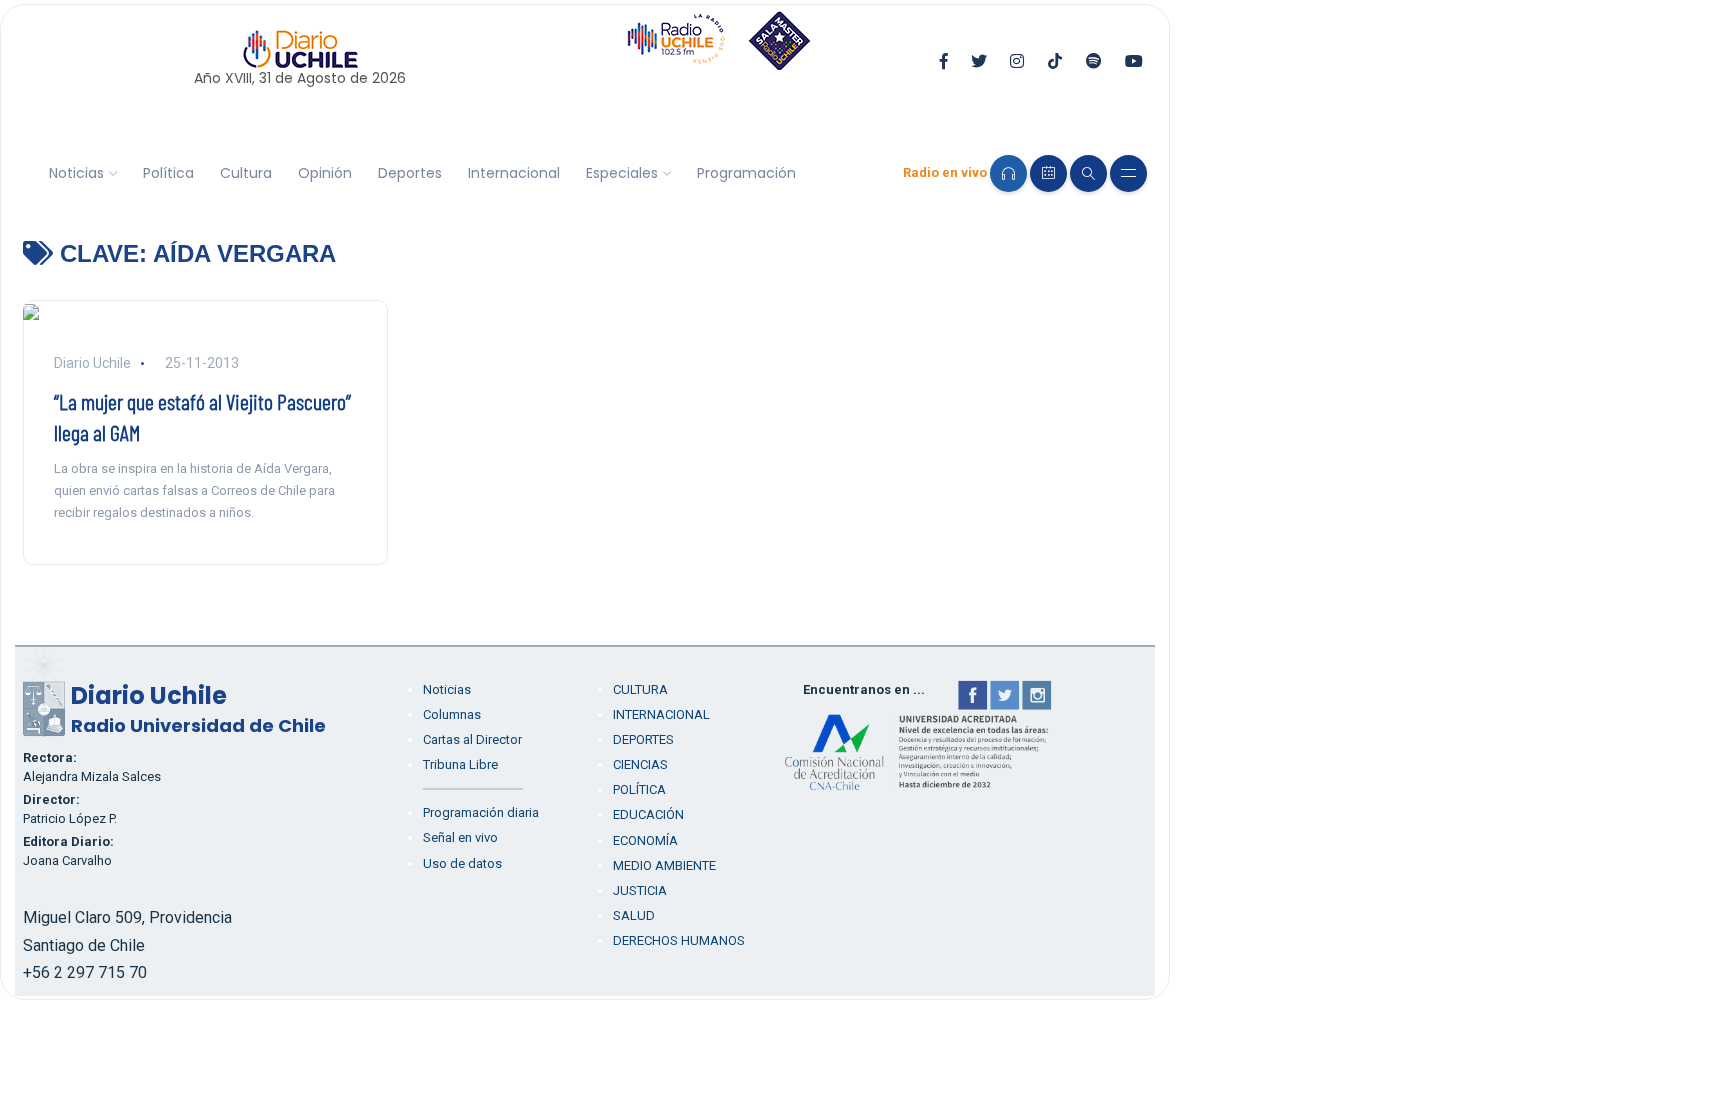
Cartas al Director (472, 739)
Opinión (325, 173)
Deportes (410, 173)
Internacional (514, 173)
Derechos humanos (679, 940)
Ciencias (640, 764)
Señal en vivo (460, 837)
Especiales (622, 173)
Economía (645, 840)
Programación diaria (481, 812)
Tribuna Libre (460, 764)
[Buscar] (1088, 173)
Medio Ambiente (664, 865)
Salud (634, 915)
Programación (746, 173)
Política (168, 173)
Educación (648, 814)
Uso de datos (462, 863)
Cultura (246, 173)
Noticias (76, 173)
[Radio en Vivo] (1008, 173)
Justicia (640, 890)
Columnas (452, 714)
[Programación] (1048, 173)
